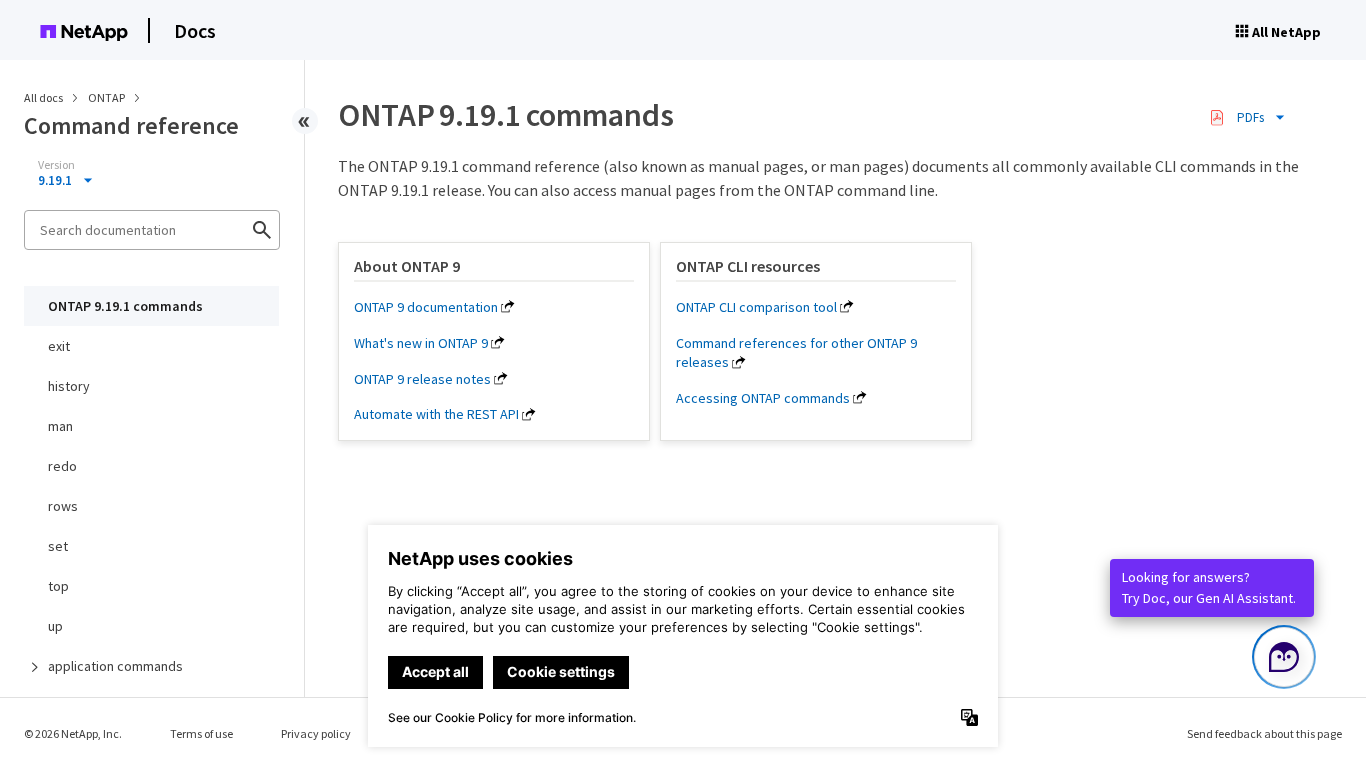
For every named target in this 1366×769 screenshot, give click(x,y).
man (60, 426)
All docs (43, 97)
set (58, 546)
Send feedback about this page (1264, 733)
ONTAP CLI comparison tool (756, 307)
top (58, 586)
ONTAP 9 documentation (426, 307)
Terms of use (201, 733)
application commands (115, 666)
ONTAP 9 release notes (422, 379)
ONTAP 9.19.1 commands (125, 306)
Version (56, 165)
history (69, 386)
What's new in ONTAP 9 (421, 343)
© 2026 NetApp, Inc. (73, 733)
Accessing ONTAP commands (763, 398)
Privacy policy (316, 733)
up (55, 626)
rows (63, 506)
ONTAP (107, 97)
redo (62, 466)
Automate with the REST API (436, 414)
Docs (195, 30)
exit (59, 346)
